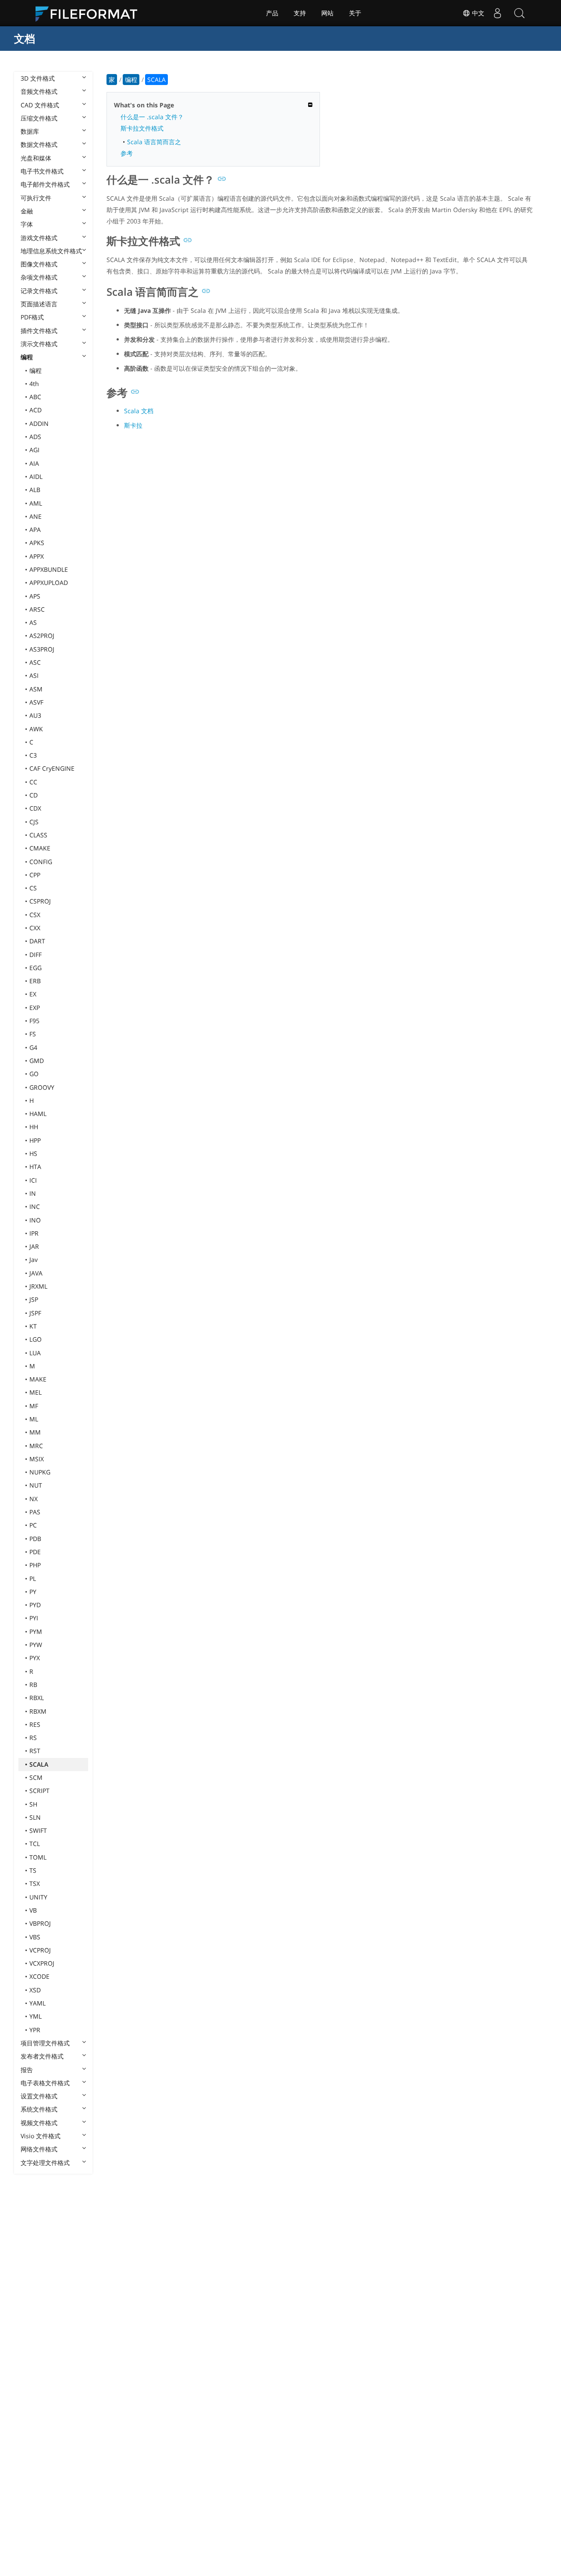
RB (33, 1685)
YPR (35, 2030)
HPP (35, 1140)
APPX (37, 556)
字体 (27, 224)
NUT (36, 1485)
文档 (25, 38)
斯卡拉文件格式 (142, 128)
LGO (36, 1339)
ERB (35, 981)
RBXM (38, 1711)
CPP (35, 875)
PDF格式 (32, 317)
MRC (36, 1446)
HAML (38, 1114)
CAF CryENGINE (52, 768)
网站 (327, 13)
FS (33, 1034)
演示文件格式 (39, 344)
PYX (35, 1658)
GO (34, 1074)
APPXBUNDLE (49, 569)
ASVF (36, 702)
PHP (35, 1565)
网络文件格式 (39, 2149)
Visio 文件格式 (41, 2136)
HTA (35, 1167)
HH (34, 1127)
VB (33, 1910)
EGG (36, 968)
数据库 (30, 131)
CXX (35, 928)
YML (36, 2016)
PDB (35, 1539)
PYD (35, 1605)
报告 (27, 2070)
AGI (34, 450)
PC (33, 1525)
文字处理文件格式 (45, 2163)
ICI (33, 1180)
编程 (27, 357)
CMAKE (40, 848)
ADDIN (39, 423)
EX (33, 994)
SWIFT (38, 1830)
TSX (35, 1883)
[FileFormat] (90, 13)
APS (35, 596)
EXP (35, 1008)
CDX (35, 808)
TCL (35, 1844)
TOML (38, 1857)
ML (34, 1419)
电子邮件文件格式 (45, 184)
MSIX (37, 1459)
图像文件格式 (39, 264)
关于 (355, 13)
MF (34, 1406)
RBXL (37, 1698)
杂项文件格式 (39, 277)
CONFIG (41, 862)
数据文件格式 (39, 144)
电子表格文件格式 (45, 2083)
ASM (36, 689)
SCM (36, 1777)
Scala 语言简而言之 (154, 142)
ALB (35, 490)
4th (34, 384)
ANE (36, 516)
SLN (35, 1817)
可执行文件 (36, 198)
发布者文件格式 (42, 2056)
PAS (35, 1512)
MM (35, 1432)
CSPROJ (40, 901)
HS (33, 1153)
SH (33, 1804)
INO (35, 1220)
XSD (35, 1990)
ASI (34, 675)
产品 (272, 13)
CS (33, 888)
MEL (36, 1392)
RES (35, 1724)
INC (35, 1207)
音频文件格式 (39, 91)
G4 (33, 1047)
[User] (497, 13)
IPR (34, 1233)
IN (33, 1193)
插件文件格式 (39, 331)
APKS (37, 543)
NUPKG (40, 1472)
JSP (34, 1299)
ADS (35, 437)
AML (36, 503)
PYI (34, 1618)
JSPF (35, 1313)
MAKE (38, 1379)
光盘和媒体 (36, 158)
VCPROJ (40, 1950)
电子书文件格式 (42, 171)
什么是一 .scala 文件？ (152, 117)
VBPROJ (40, 1923)
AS (33, 622)
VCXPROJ (42, 1963)
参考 (127, 153)
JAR (34, 1246)
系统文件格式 (39, 2109)
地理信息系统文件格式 (51, 251)
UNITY (38, 1897)
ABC (35, 397)
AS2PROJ (42, 636)
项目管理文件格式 (45, 2043)
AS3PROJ (42, 649)
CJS (34, 822)
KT (33, 1326)
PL (33, 1579)
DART (37, 941)
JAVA (36, 1273)
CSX (35, 915)
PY (33, 1592)
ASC (35, 662)
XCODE (39, 1976)
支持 (300, 13)
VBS (35, 1937)
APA (35, 530)
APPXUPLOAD (49, 583)
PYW (36, 1645)
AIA (34, 463)
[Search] (519, 13)
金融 (27, 211)
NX (34, 1499)
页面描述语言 (39, 304)
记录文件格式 (39, 291)
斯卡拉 (133, 425)
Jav (34, 1260)
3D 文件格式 (38, 78)
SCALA (39, 1764)
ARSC (37, 609)
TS (33, 1870)
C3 (33, 755)
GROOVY (42, 1087)
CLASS (38, 835)
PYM (36, 1632)
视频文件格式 (39, 2123)
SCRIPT (39, 1791)
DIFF (36, 955)
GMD (37, 1061)
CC (33, 782)
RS (33, 1738)
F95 (34, 1021)
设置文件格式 (39, 2096)
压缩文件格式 (39, 118)
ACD (36, 410)
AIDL (36, 477)
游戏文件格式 (39, 238)
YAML (37, 2003)
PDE (35, 1552)
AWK (36, 729)
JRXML (38, 1286)
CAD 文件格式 (40, 105)
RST (35, 1751)
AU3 (35, 715)
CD (34, 795)
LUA (35, 1353)
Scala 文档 (139, 411)
